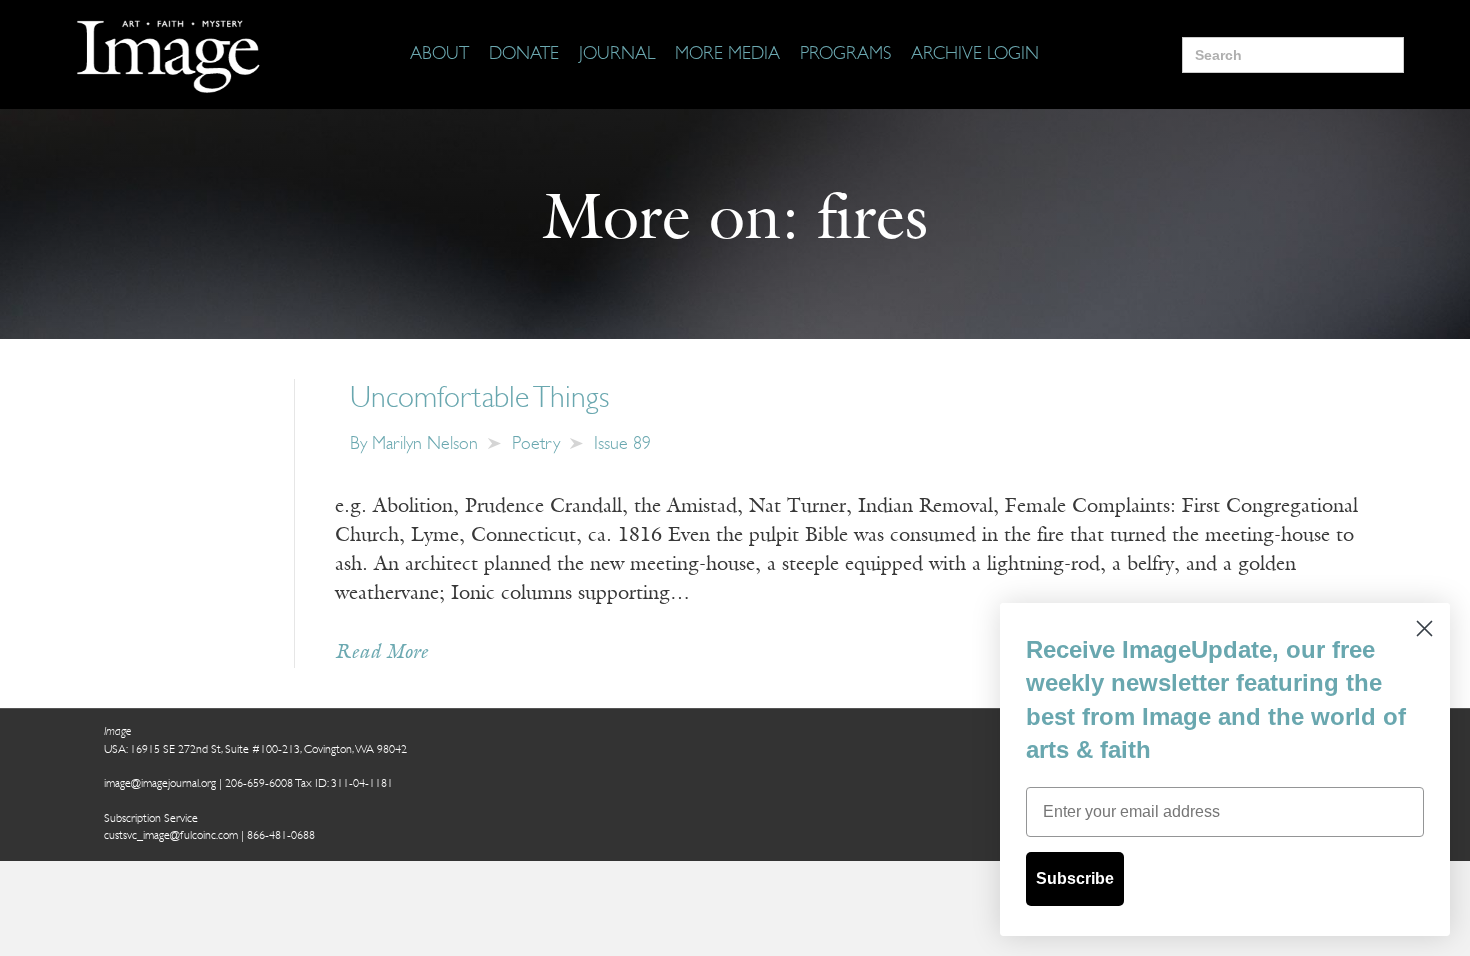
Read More (381, 653)
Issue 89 (622, 445)
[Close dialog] (1424, 628)
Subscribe (1075, 878)
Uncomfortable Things (479, 399)
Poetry (536, 445)
